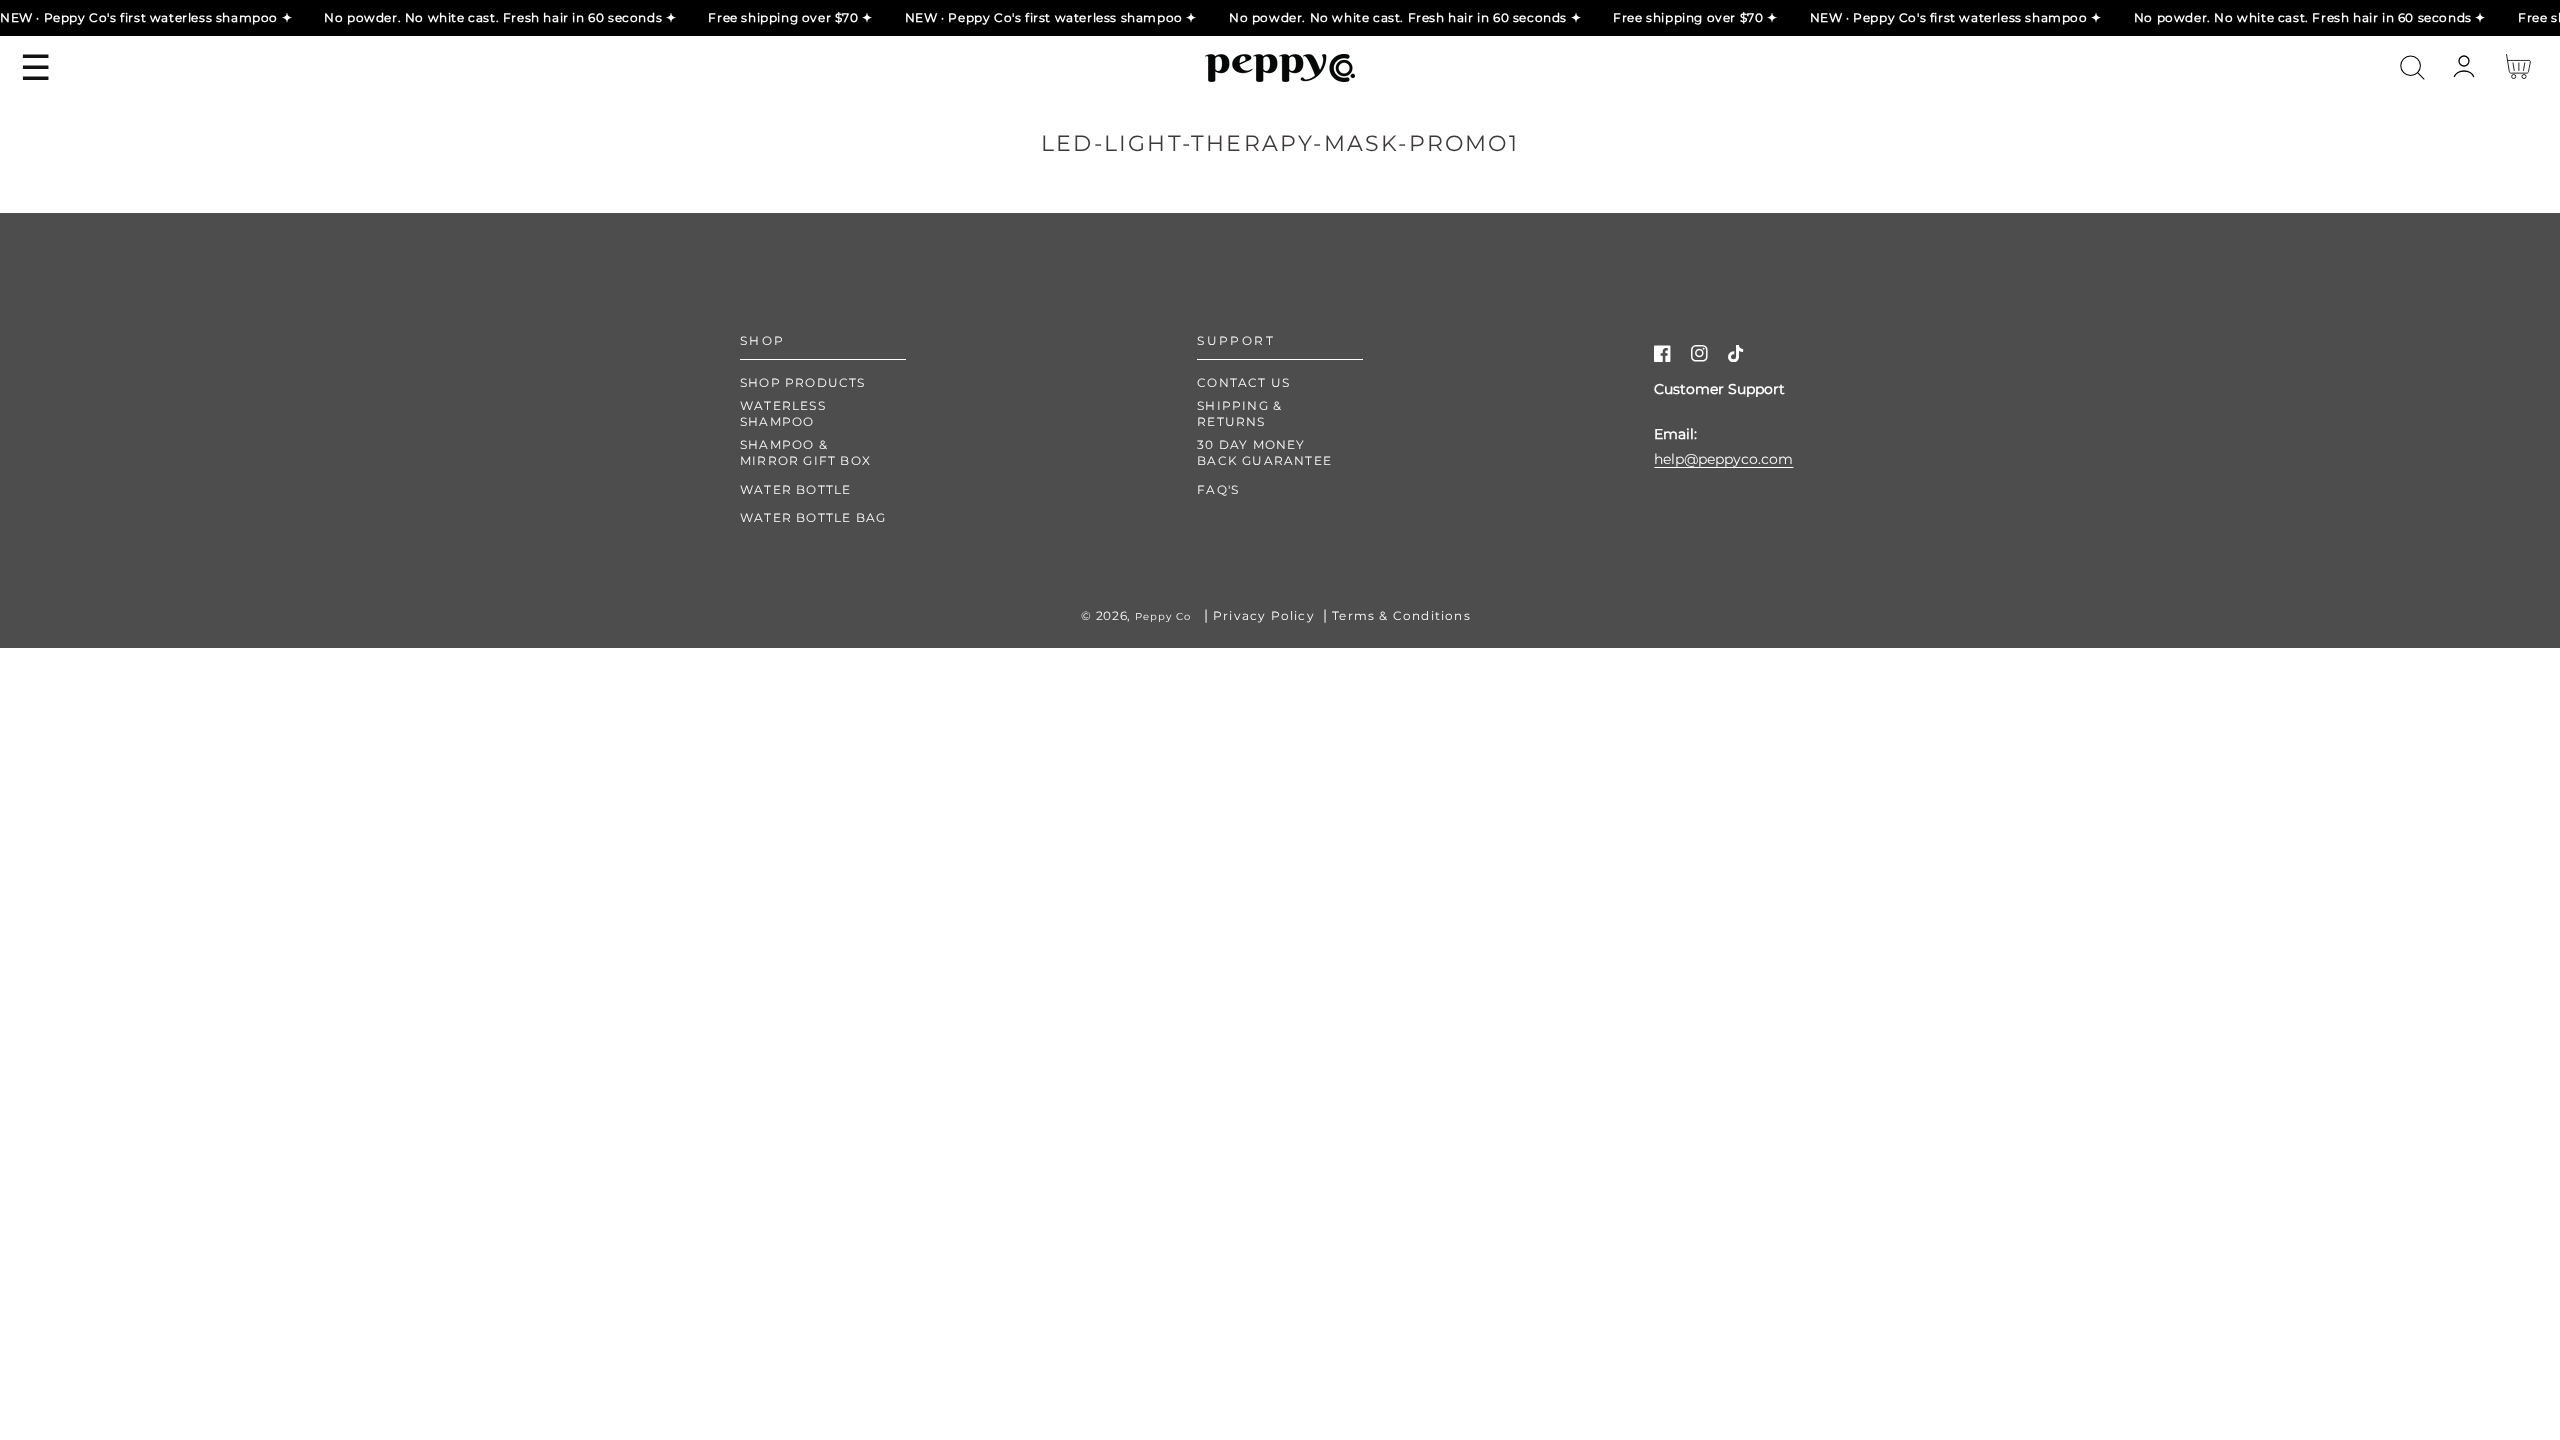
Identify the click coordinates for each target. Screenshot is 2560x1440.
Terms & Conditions (1401, 615)
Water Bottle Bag (813, 517)
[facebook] (1662, 357)
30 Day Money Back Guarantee (1264, 452)
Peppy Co (1163, 616)
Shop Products (803, 382)
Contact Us (1243, 382)
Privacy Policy (1264, 615)
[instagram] (1699, 357)
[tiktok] (1736, 357)
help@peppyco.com (1723, 459)
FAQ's (1218, 489)
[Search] (2412, 67)
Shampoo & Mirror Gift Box (805, 452)
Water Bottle (795, 489)
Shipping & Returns (1239, 413)
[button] (2412, 67)
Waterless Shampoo (783, 413)
